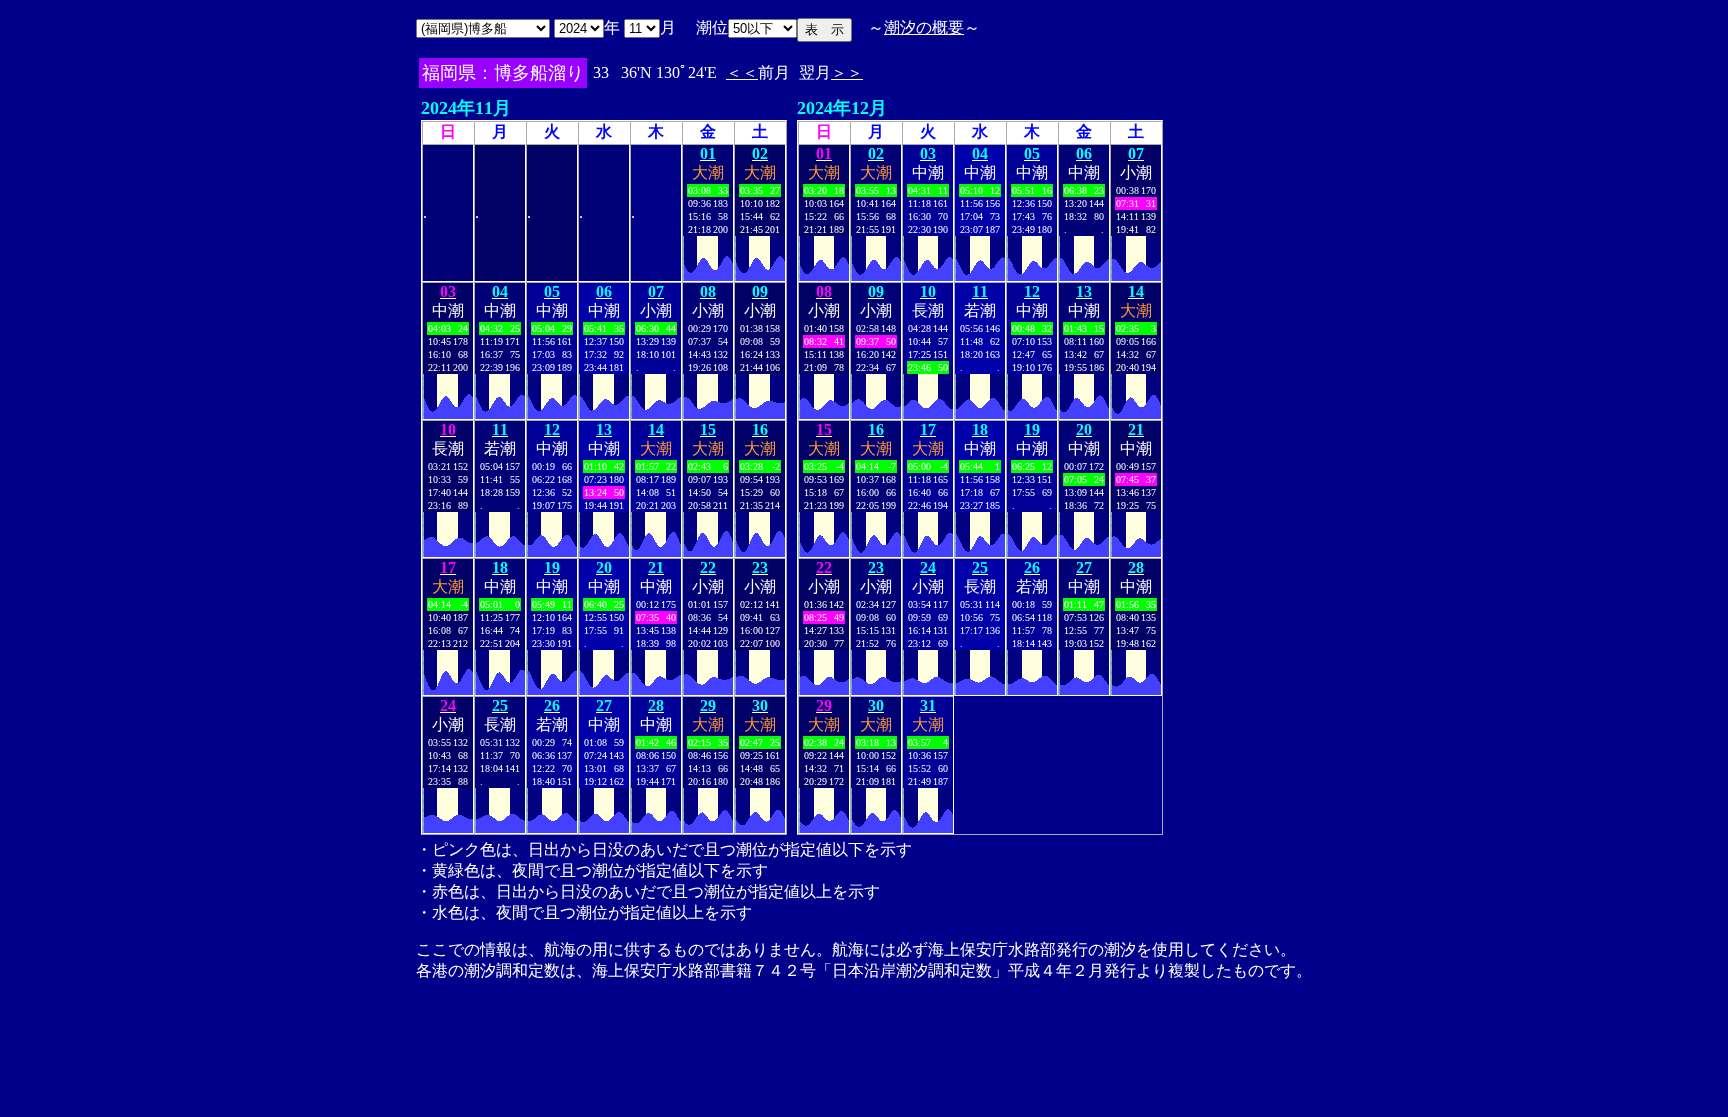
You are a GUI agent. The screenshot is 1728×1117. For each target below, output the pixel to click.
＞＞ (847, 72)
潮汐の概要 (924, 27)
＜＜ (742, 72)
